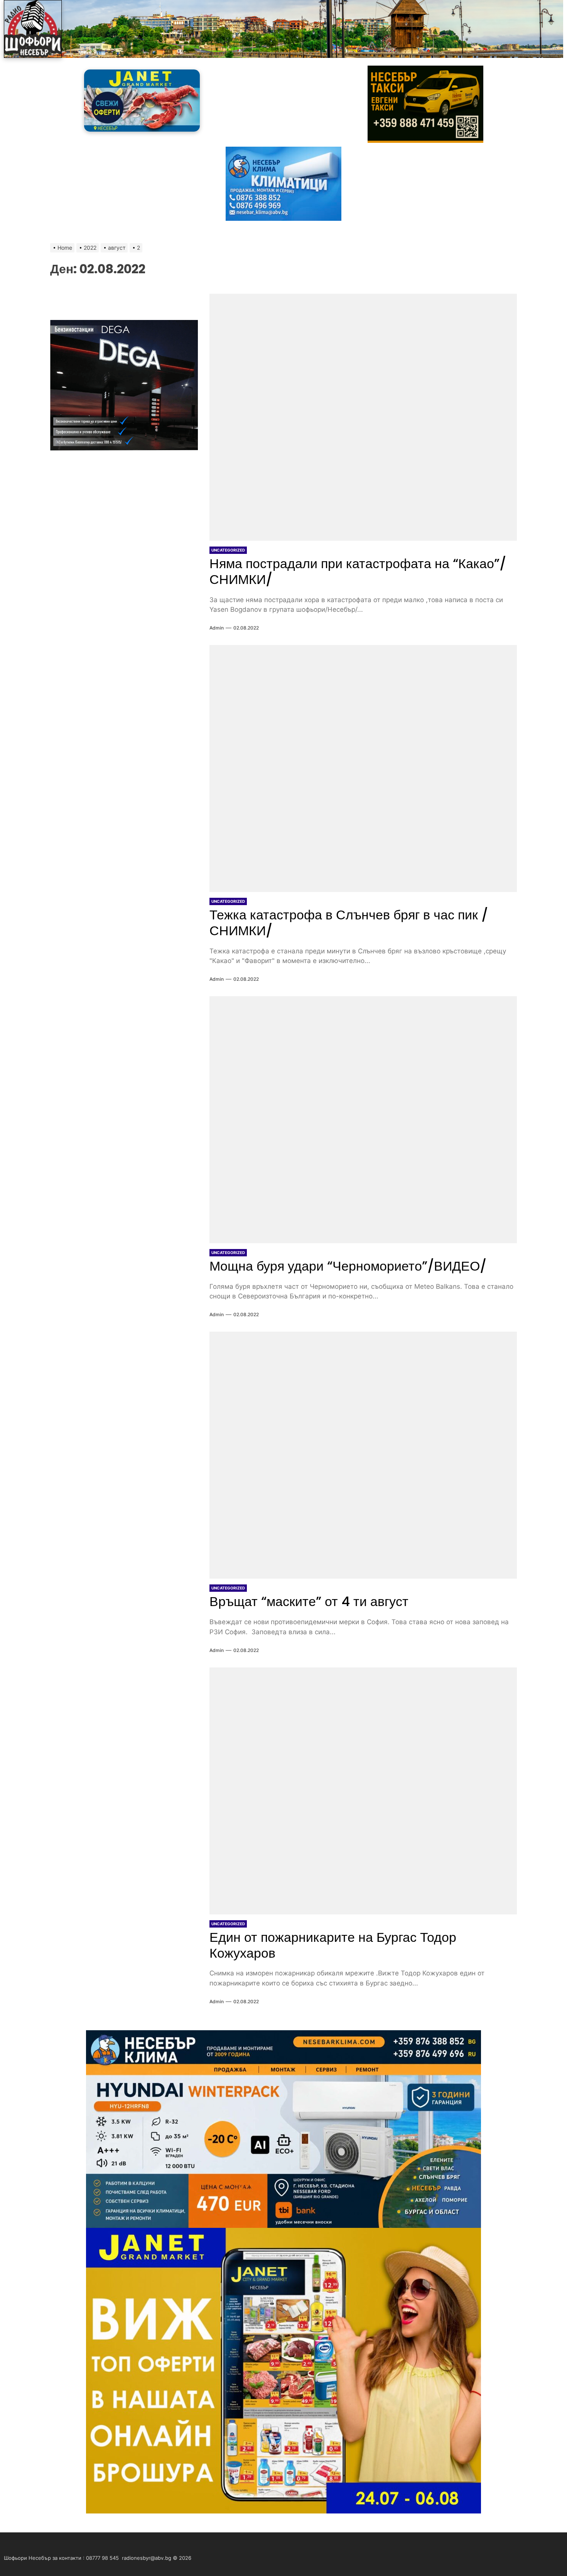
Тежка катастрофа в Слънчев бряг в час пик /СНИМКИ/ (349, 923)
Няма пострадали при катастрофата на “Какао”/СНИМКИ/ (358, 571)
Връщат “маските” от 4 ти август (309, 1601)
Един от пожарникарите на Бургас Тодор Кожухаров (333, 1945)
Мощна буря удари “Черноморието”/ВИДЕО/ (348, 1266)
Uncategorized (228, 550)
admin (217, 628)
